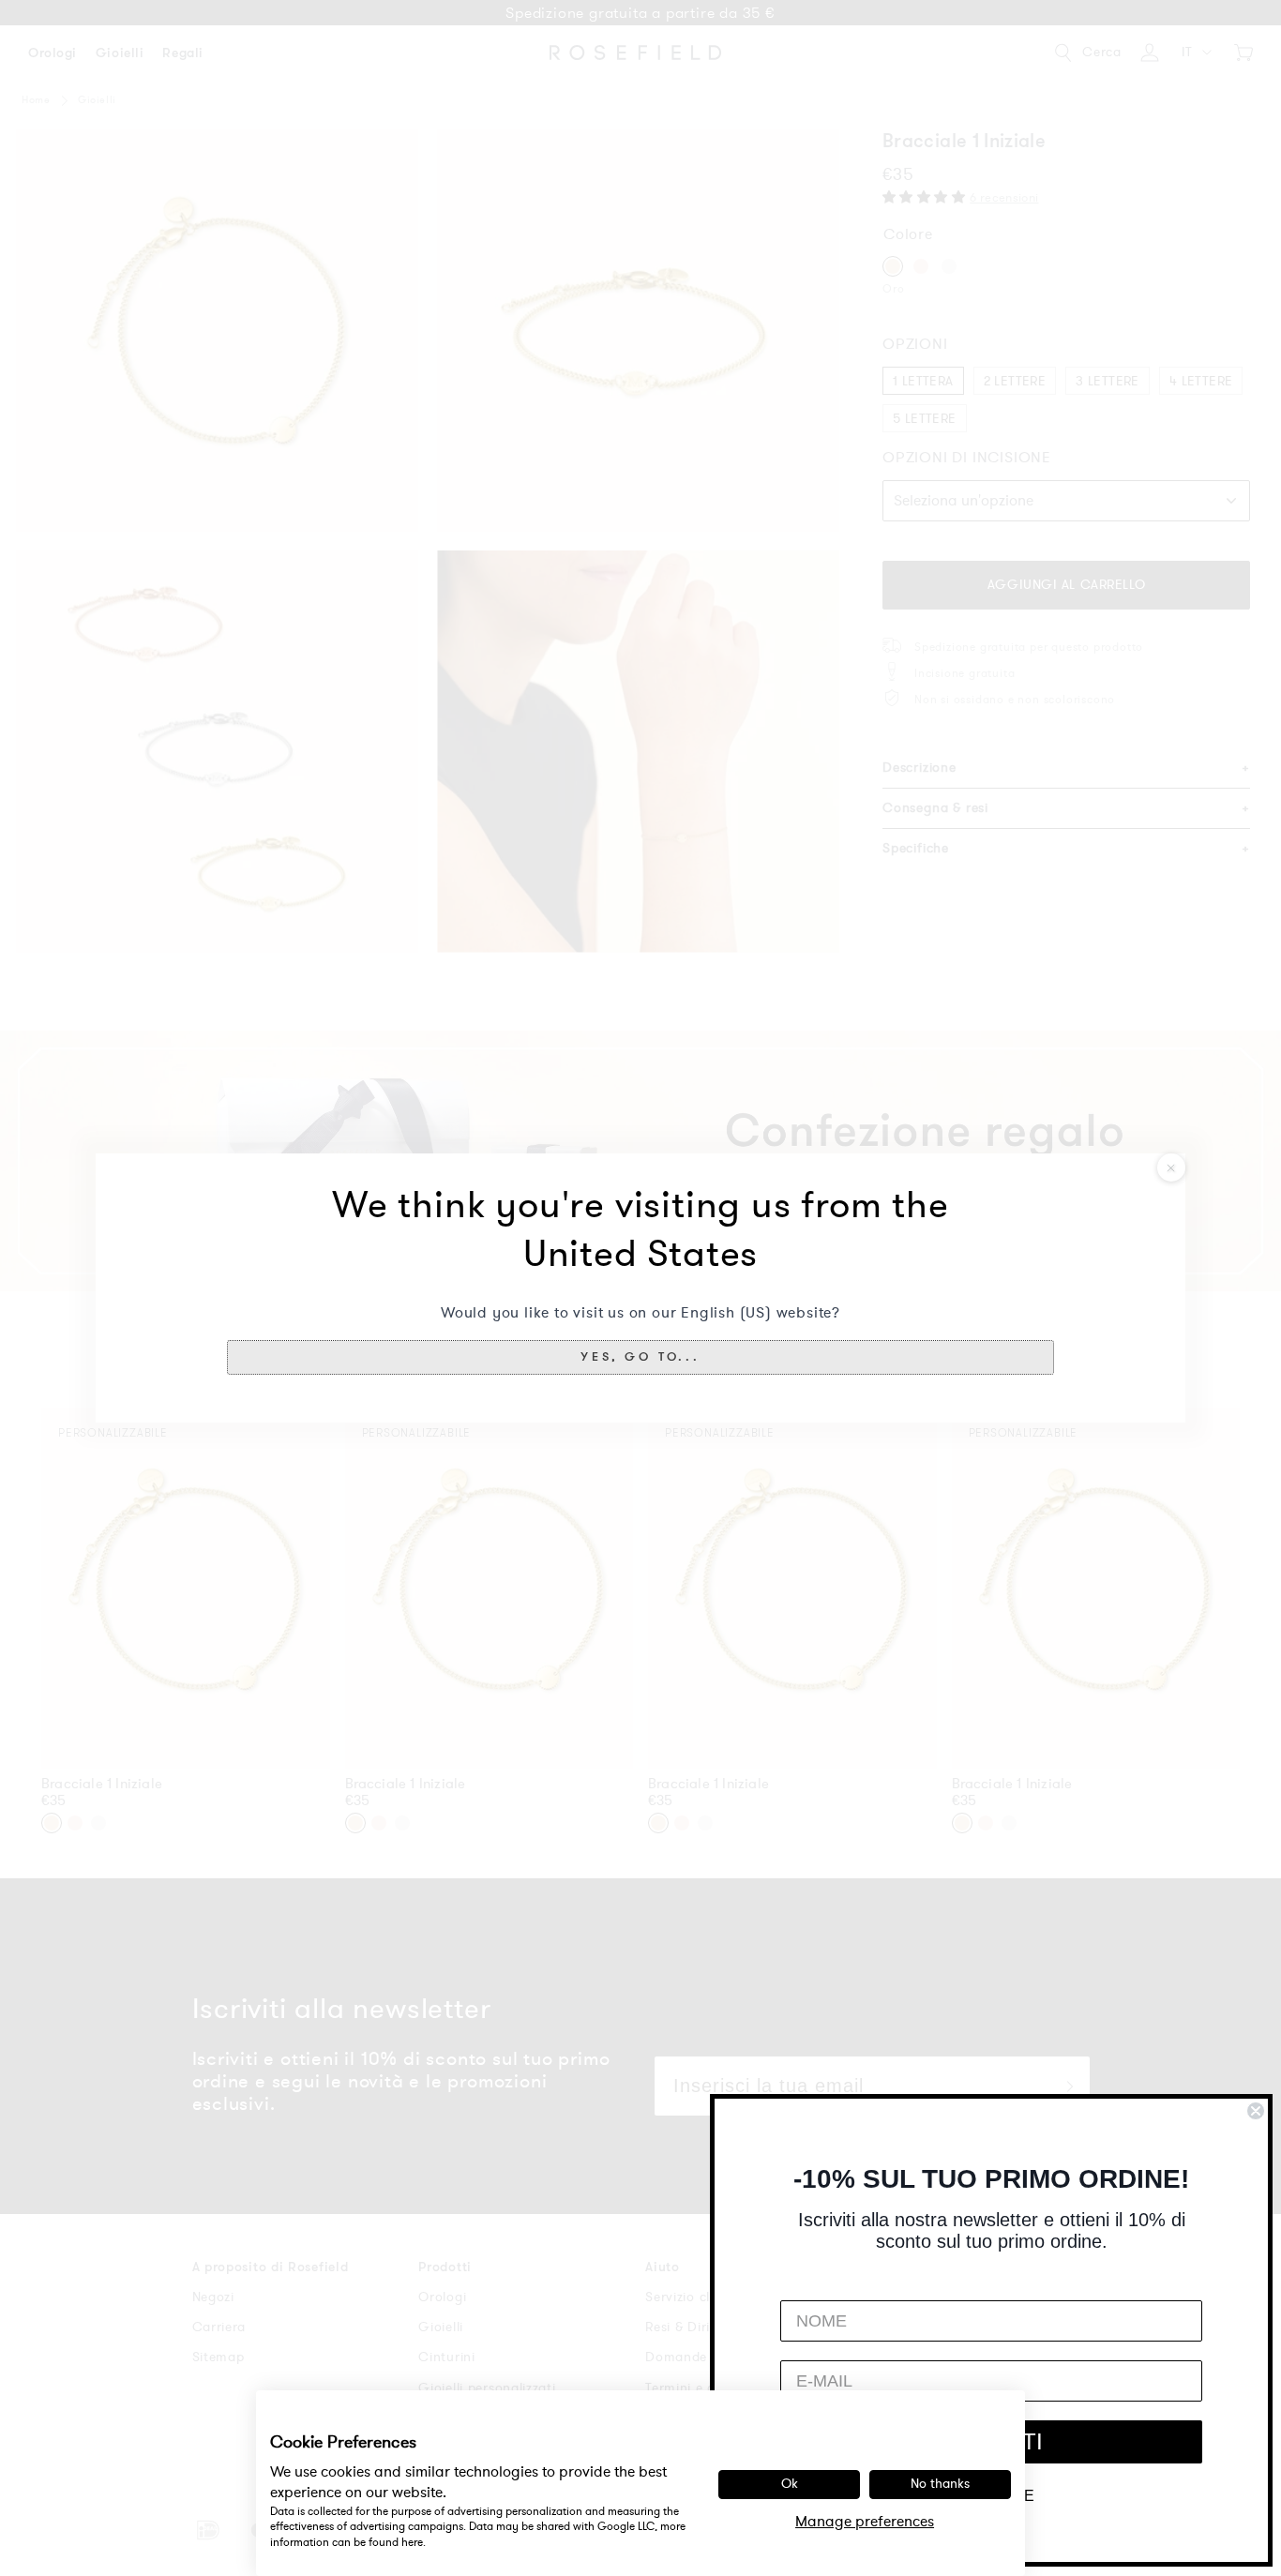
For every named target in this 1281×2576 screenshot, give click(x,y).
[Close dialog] (1256, 2111)
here (412, 2542)
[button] (641, 1357)
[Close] (1171, 1167)
